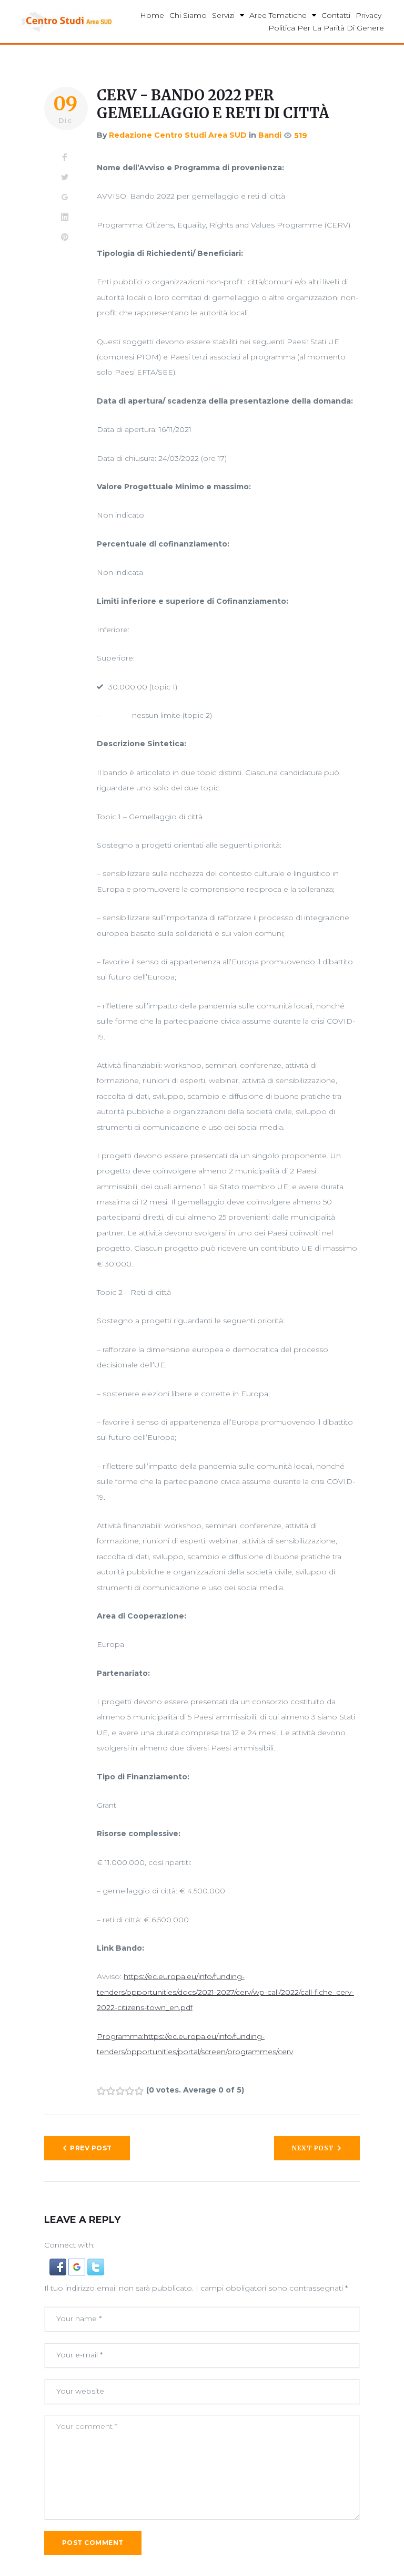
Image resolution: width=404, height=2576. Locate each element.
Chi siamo (188, 15)
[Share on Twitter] (65, 178)
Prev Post (91, 2148)
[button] (59, 2266)
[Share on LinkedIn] (65, 218)
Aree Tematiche (278, 15)
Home (152, 15)
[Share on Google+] (65, 198)
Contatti (336, 15)
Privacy (368, 15)
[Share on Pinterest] (65, 238)
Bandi (270, 135)
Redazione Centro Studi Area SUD (178, 135)
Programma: (120, 2036)
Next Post (313, 2148)
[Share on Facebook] (65, 158)
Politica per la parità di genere (326, 28)
